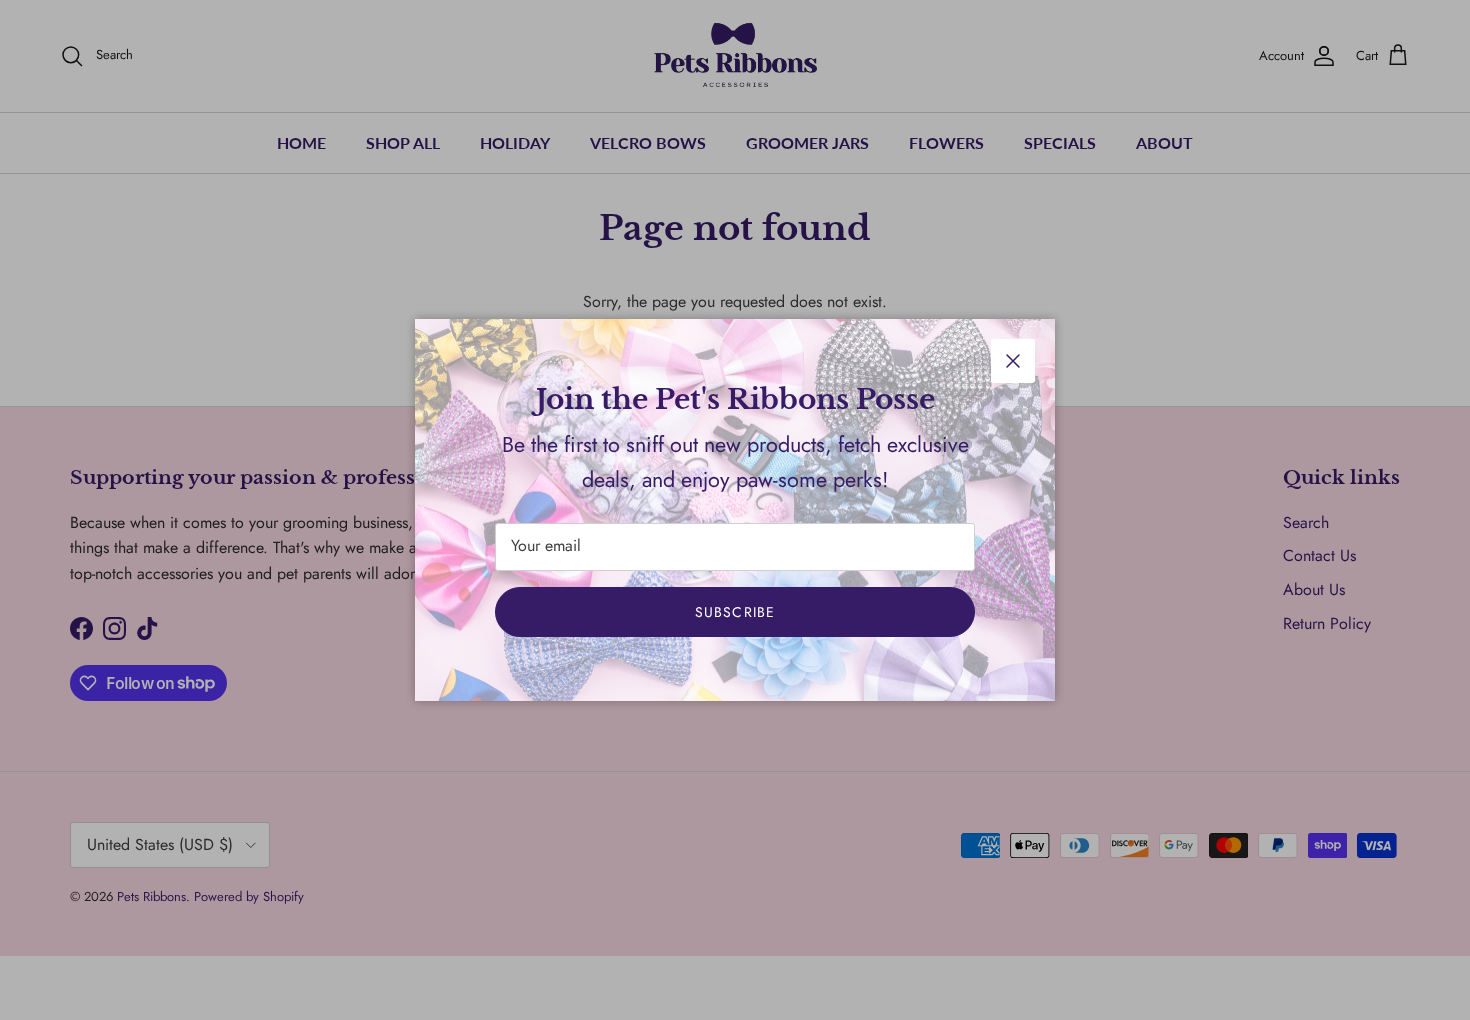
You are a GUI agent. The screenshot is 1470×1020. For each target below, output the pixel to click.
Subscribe (735, 612)
